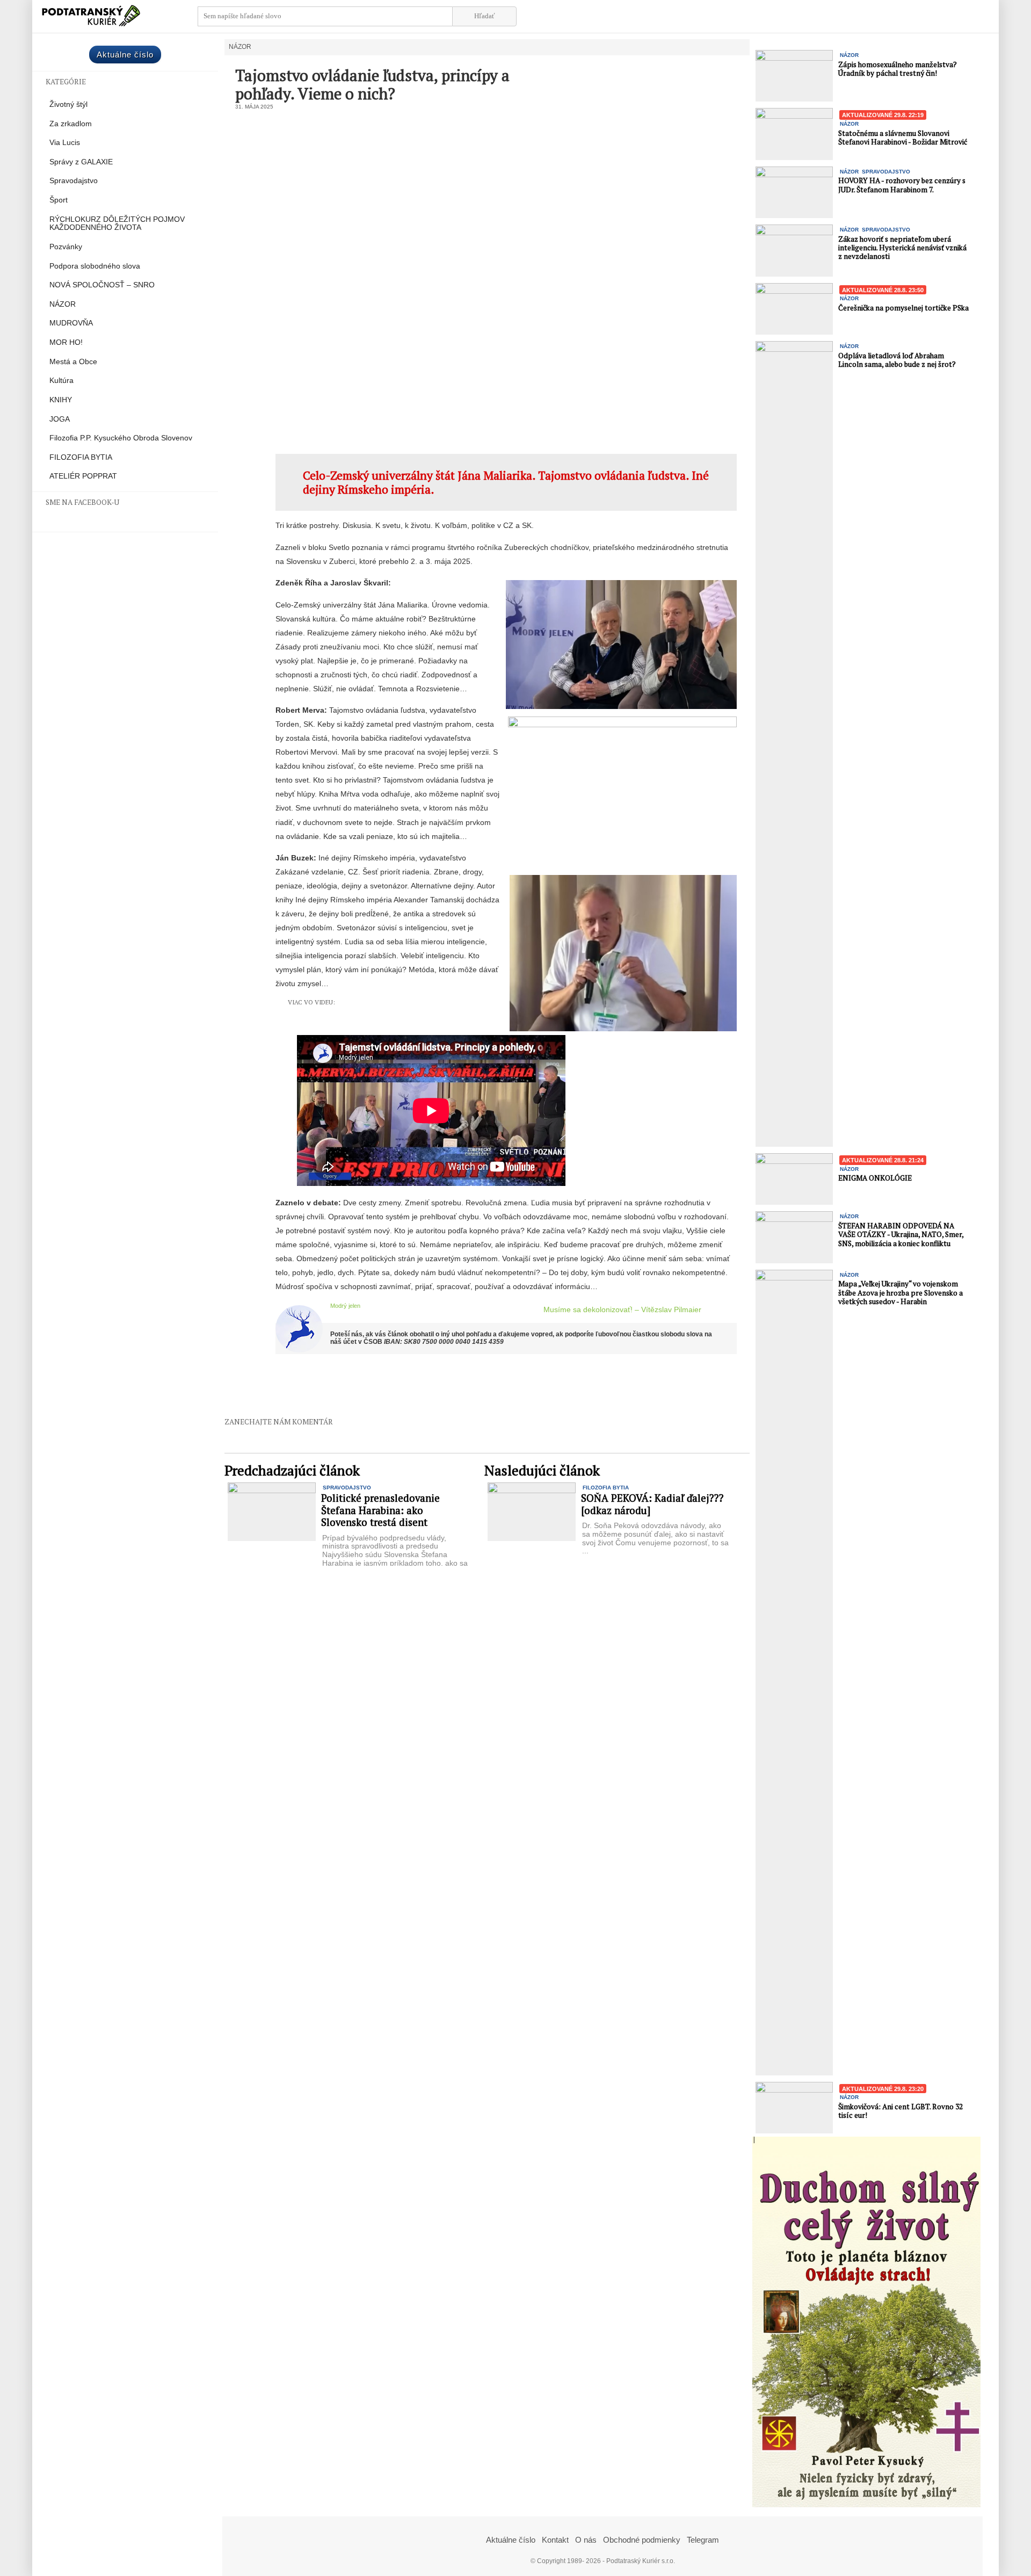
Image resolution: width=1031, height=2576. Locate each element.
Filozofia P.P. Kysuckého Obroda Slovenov (121, 438)
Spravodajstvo (74, 181)
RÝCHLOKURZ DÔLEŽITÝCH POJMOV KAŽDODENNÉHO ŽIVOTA (117, 224)
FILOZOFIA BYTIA (81, 457)
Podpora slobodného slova (95, 266)
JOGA (60, 419)
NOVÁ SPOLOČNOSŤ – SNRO (102, 285)
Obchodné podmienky (642, 2540)
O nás (586, 2540)
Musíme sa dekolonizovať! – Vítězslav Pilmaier (622, 1309)
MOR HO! (66, 342)
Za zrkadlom (71, 124)
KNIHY (61, 400)
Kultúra (61, 381)
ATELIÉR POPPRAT (83, 476)
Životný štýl (68, 104)
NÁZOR (63, 304)
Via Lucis (65, 143)
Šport (59, 200)
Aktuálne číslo (125, 55)
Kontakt (555, 2540)
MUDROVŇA (71, 323)
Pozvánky (66, 247)
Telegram (703, 2540)
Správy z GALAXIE (81, 162)
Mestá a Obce (73, 362)
